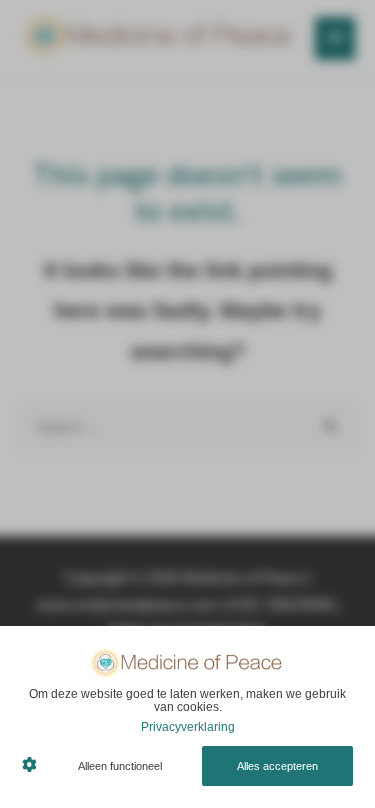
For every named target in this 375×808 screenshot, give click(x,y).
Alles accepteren (277, 766)
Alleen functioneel (120, 766)
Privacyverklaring (188, 727)
